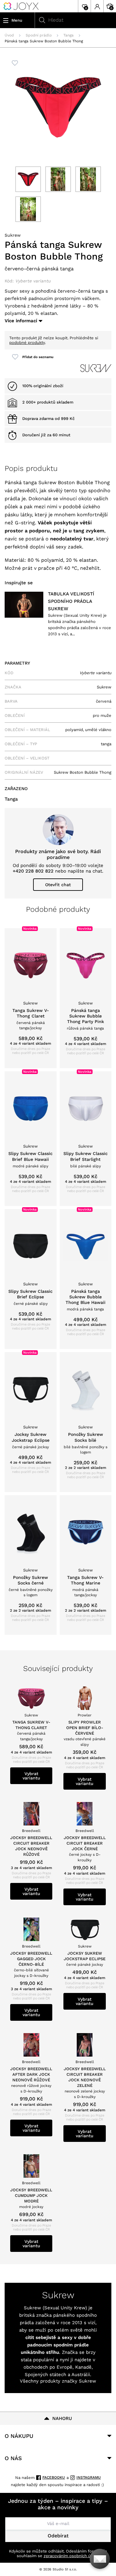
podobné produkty (27, 343)
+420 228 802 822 (33, 871)
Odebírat (58, 2536)
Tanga (69, 35)
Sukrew (13, 235)
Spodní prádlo (39, 35)
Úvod (9, 35)
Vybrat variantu (31, 1776)
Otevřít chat (58, 885)
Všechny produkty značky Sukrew (58, 2381)
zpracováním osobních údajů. (72, 2556)
